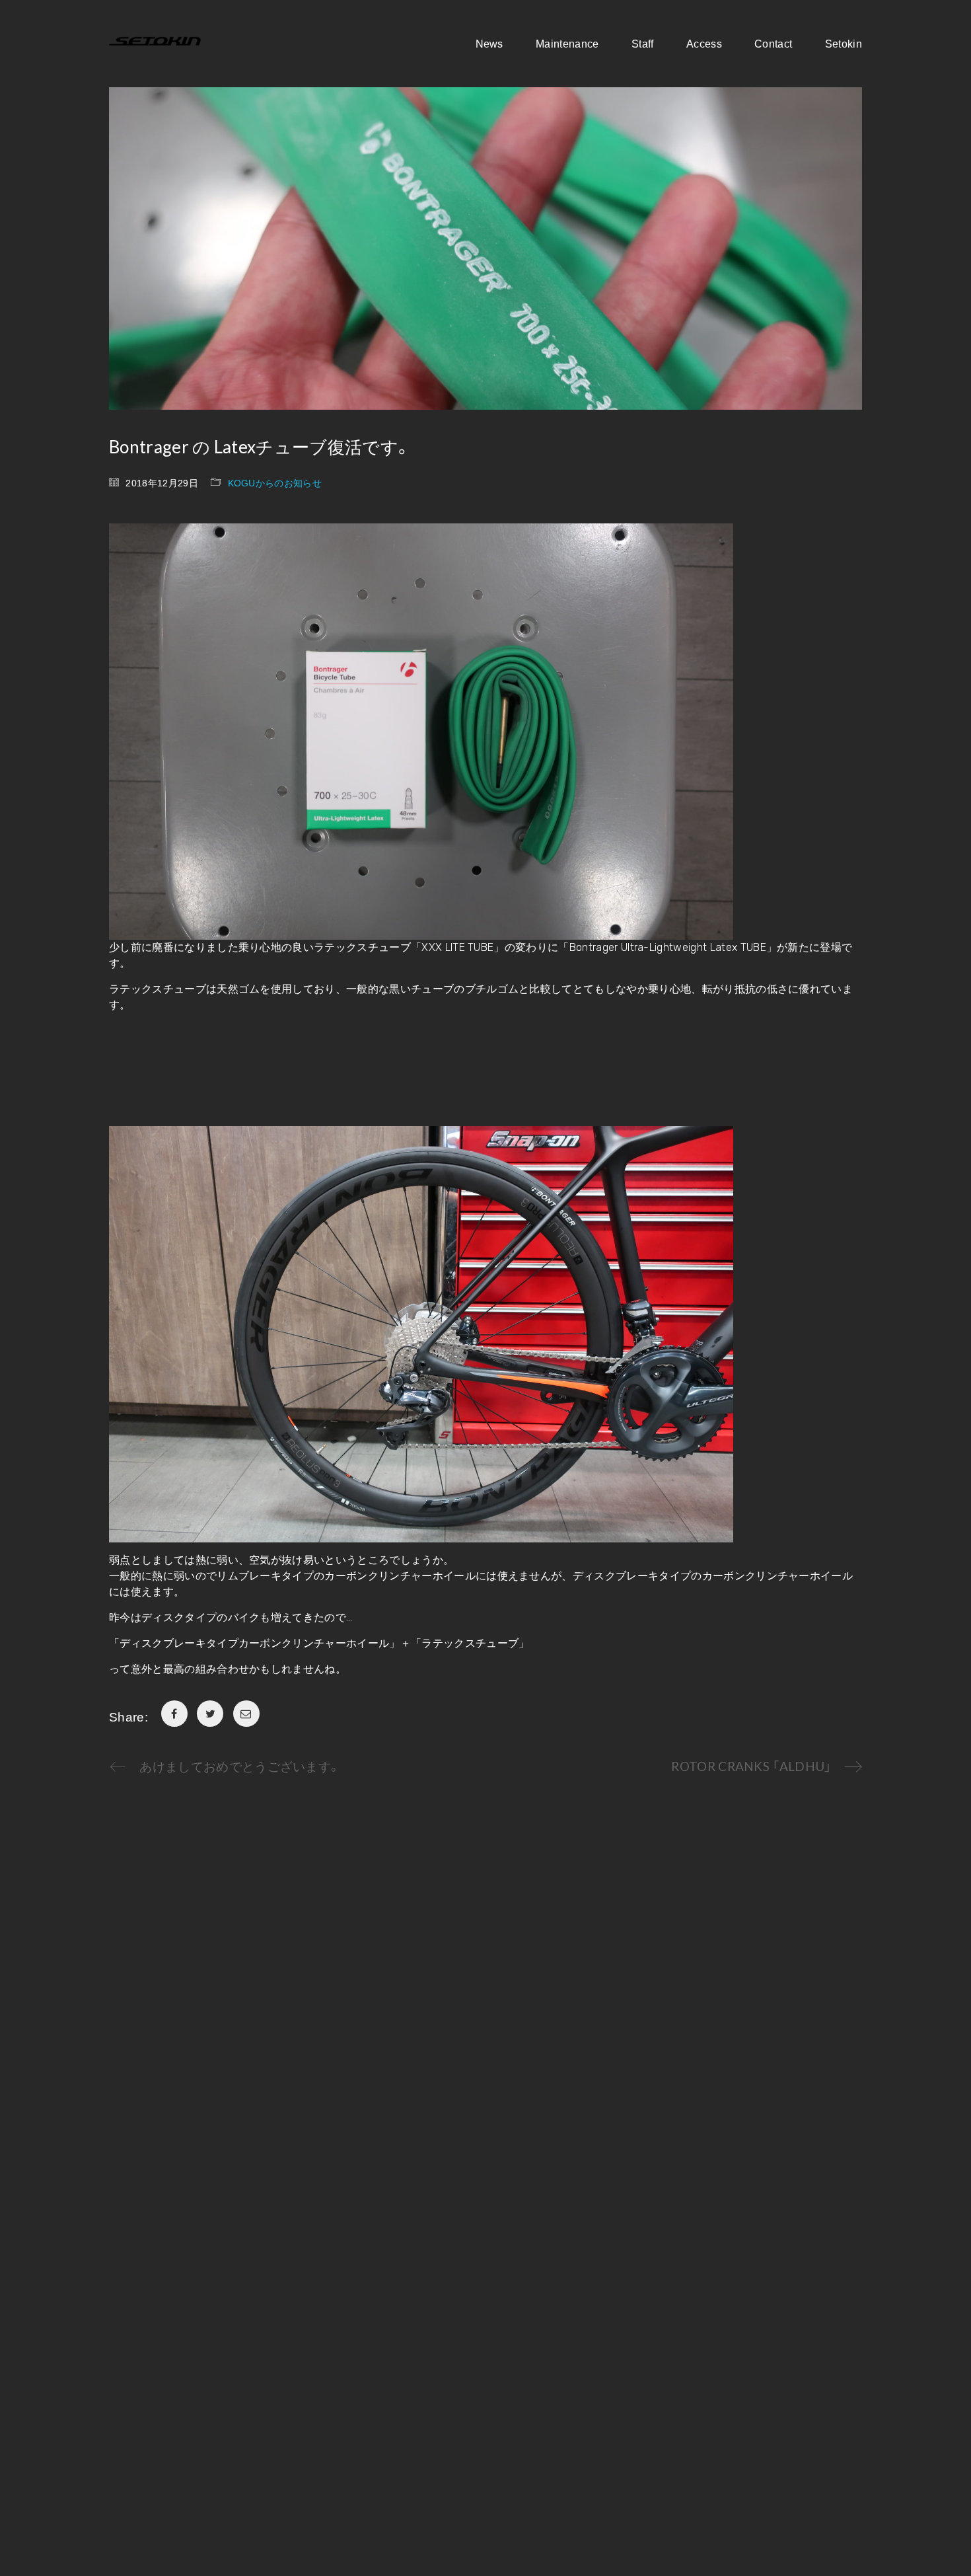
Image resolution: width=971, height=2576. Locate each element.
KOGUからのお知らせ (275, 482)
